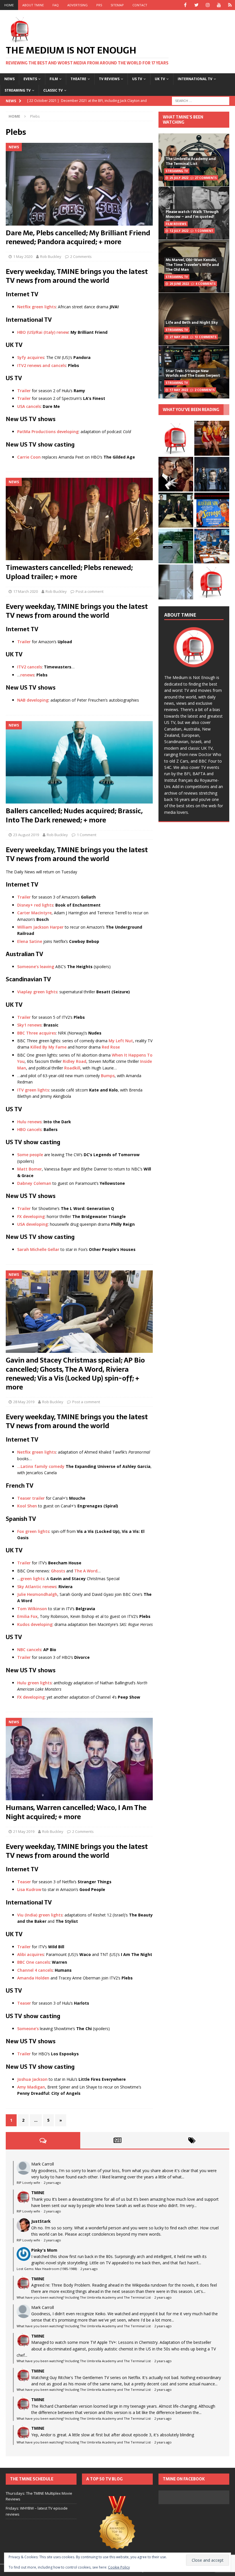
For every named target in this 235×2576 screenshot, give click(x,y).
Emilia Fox (27, 1616)
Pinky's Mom (44, 2250)
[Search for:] (201, 100)
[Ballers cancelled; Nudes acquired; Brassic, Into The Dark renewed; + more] (79, 762)
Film (54, 79)
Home (9, 5)
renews (27, 675)
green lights (32, 1579)
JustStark (41, 2221)
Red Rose (111, 1047)
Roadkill (72, 1068)
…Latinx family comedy (41, 1466)
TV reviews (109, 79)
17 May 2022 (179, 390)
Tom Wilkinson (32, 1609)
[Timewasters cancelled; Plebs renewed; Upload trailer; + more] (79, 519)
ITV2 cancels (30, 667)
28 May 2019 (24, 1402)
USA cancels (29, 406)
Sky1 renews (29, 1025)
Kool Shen (27, 1506)
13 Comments (205, 337)
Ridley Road (75, 1061)
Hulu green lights (34, 1683)
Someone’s (28, 2029)
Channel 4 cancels (35, 1970)
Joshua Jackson (32, 2079)
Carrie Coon (29, 457)
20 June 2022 (179, 284)
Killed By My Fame (48, 1047)
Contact (140, 5)
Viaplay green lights (37, 992)
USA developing (33, 1224)
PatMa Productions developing (48, 432)
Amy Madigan (31, 2087)
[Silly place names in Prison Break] (176, 546)
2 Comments (81, 256)
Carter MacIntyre (34, 913)
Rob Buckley (51, 256)
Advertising (78, 5)
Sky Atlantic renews (37, 1587)
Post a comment (90, 591)
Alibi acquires (31, 1954)
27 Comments (206, 178)
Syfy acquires (31, 357)
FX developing (31, 1216)
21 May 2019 (24, 1831)
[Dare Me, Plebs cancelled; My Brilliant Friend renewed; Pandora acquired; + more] (79, 184)
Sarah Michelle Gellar (38, 1249)
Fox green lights (33, 1531)
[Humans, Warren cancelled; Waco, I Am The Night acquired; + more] (79, 1759)
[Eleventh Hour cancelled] (212, 582)
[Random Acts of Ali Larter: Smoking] (176, 438)
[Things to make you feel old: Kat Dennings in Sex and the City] (212, 438)
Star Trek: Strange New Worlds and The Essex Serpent (193, 373)
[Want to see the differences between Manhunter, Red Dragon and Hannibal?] (176, 582)
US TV (137, 79)
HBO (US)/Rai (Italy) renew (43, 332)
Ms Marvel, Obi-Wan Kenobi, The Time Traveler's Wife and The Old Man (192, 265)
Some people (30, 1155)
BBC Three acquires (37, 1033)
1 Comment (87, 835)
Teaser (24, 1882)
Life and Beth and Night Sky (192, 322)
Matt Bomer (30, 1169)
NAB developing (33, 700)
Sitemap (117, 5)
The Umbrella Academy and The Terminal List (191, 161)
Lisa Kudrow (29, 1889)
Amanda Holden (33, 1978)
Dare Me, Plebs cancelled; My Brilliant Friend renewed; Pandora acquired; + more (78, 237)
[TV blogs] (117, 2527)
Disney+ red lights (35, 905)
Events (30, 79)
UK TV (160, 79)
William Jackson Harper (40, 927)
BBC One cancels (34, 1962)
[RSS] (230, 5)
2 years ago (52, 2183)
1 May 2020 (23, 256)
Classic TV (53, 90)
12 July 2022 (179, 231)
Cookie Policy (119, 2567)
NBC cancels (29, 1650)
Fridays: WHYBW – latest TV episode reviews (37, 2511)
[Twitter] (196, 5)
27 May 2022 (179, 337)
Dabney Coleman (34, 1183)
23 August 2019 (26, 835)
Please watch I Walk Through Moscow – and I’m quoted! (192, 214)
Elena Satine (30, 941)
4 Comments (205, 284)
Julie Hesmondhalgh (37, 1594)
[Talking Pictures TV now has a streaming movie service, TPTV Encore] (212, 510)
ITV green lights (33, 1090)
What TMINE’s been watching (183, 120)
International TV (195, 79)
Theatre (78, 79)
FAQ (56, 5)
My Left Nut (121, 1041)
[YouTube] (219, 5)
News (9, 79)
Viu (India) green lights (40, 1915)
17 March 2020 (26, 591)
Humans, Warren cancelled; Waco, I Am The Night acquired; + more (76, 1812)
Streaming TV (18, 90)
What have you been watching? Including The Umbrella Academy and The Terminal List (84, 2297)
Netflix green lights (37, 307)
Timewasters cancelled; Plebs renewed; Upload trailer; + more (69, 572)
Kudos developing (35, 1624)
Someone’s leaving (36, 967)
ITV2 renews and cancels (42, 365)
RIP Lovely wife (28, 2183)
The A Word (86, 1571)
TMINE (38, 2193)
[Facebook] (185, 5)
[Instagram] (208, 5)
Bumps (108, 1076)
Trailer (24, 391)
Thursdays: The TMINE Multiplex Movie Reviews (39, 2496)
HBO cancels (29, 1129)
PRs (99, 5)
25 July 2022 (179, 178)
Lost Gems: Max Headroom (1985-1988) (47, 2269)
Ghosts (58, 1571)
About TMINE (33, 5)
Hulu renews (29, 1122)
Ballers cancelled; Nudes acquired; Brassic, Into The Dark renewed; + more (74, 815)
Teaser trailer (31, 1498)
